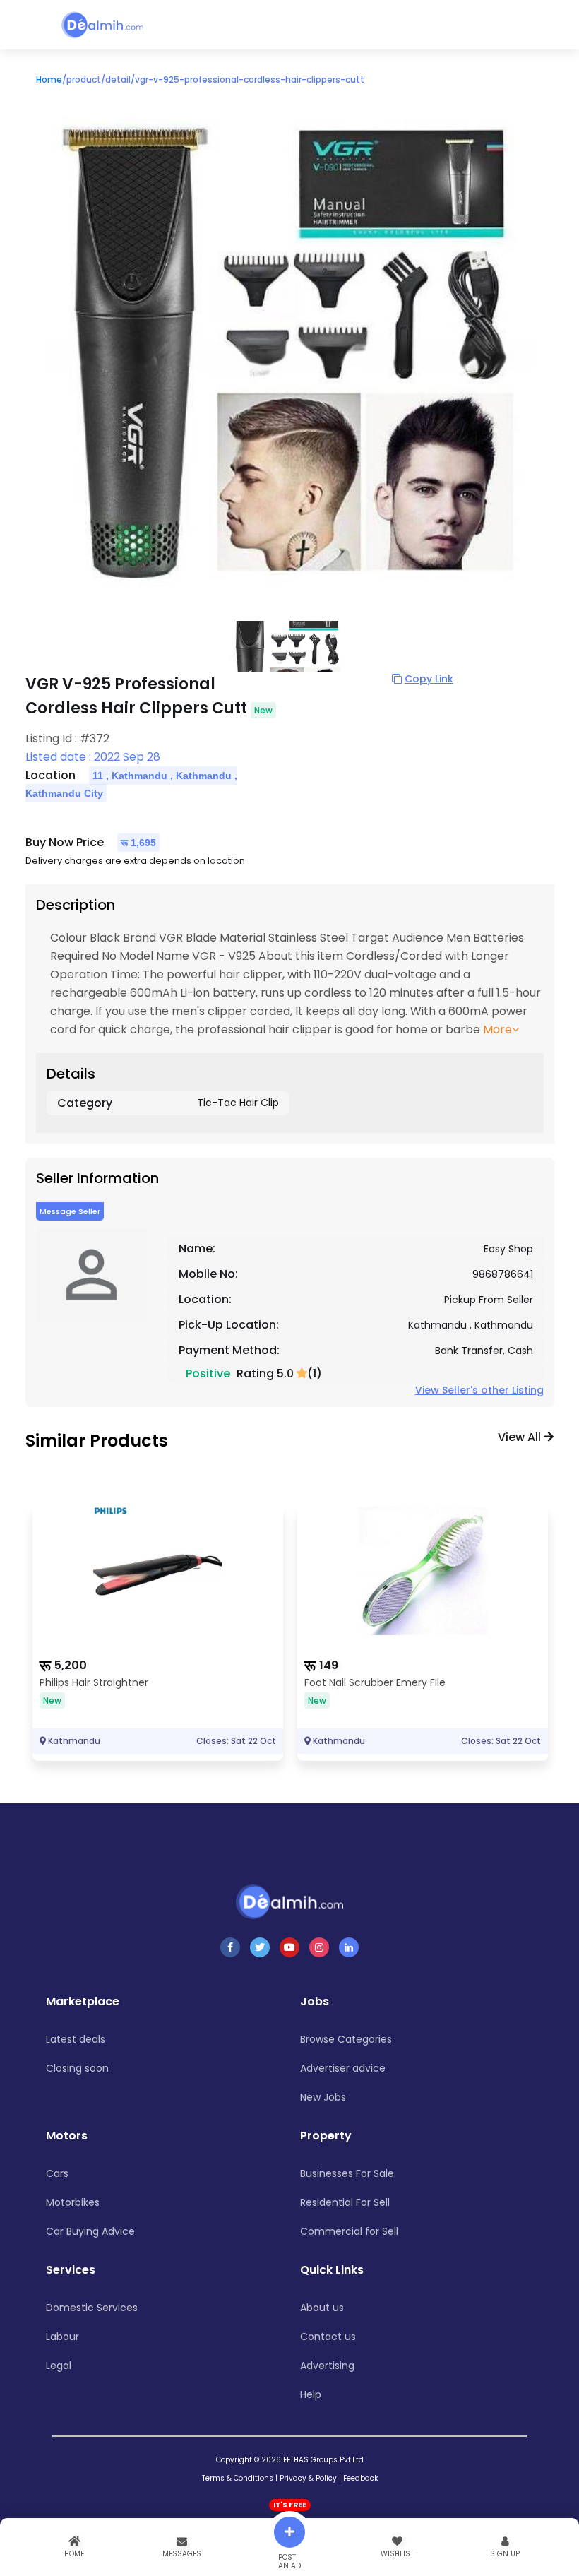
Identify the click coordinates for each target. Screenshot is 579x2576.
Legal (59, 2366)
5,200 (71, 1665)
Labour (62, 2337)
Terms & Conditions (238, 2478)
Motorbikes (73, 2202)
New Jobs (323, 2097)
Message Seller (70, 1211)
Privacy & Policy (308, 2478)
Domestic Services (92, 2308)
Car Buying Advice (90, 2231)
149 (329, 1665)
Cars (57, 2173)
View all (521, 1437)
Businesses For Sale (347, 2173)
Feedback (360, 2478)
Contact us (328, 2337)
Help (311, 2394)
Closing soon (77, 2068)
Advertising (327, 2366)
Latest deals (76, 2039)
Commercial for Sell (349, 2231)
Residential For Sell (345, 2202)
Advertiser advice (343, 2068)
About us (322, 2308)
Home (49, 79)
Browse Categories (346, 2039)
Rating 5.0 (267, 1373)
